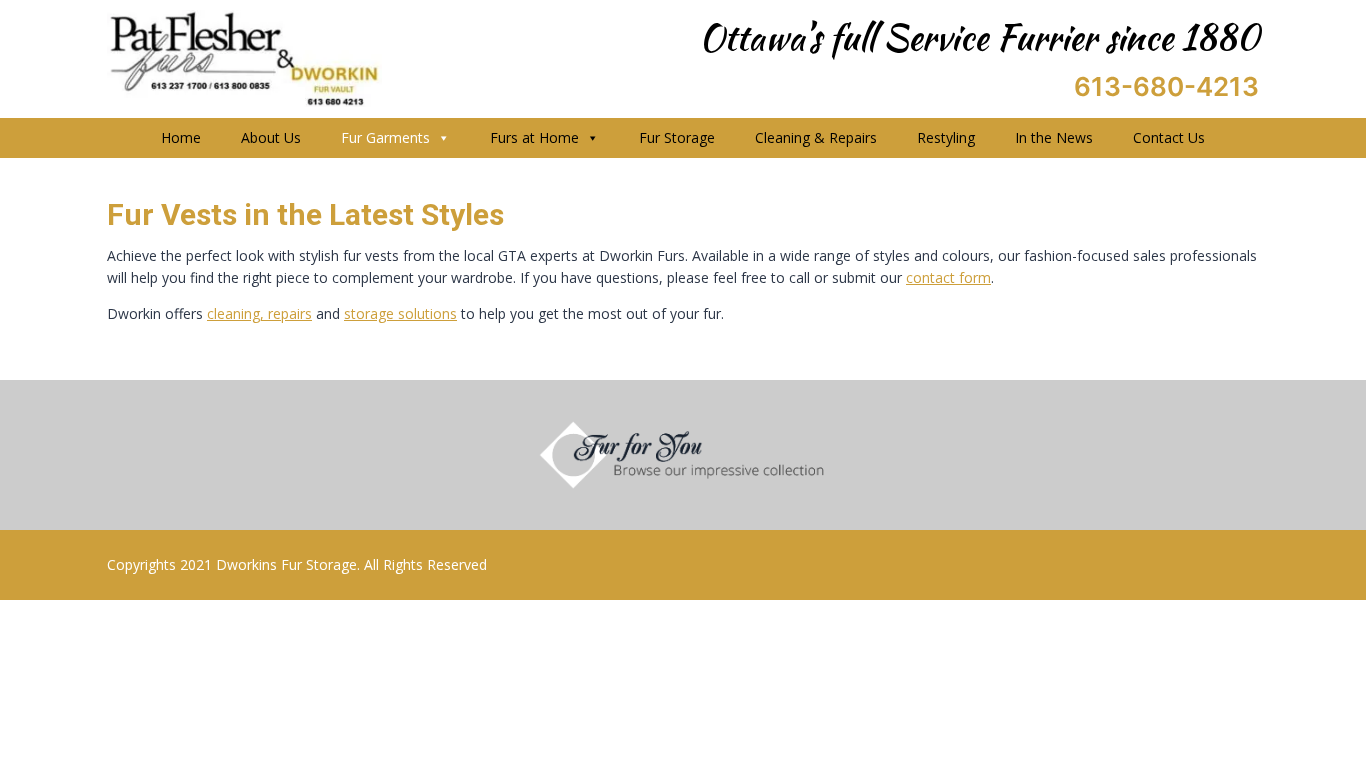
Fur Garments (385, 137)
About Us (271, 137)
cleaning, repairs (259, 313)
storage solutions (400, 313)
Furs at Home (534, 137)
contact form (948, 277)
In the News (1054, 137)
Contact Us (1169, 137)
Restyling (946, 137)
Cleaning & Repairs (816, 137)
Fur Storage (677, 137)
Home (181, 137)
